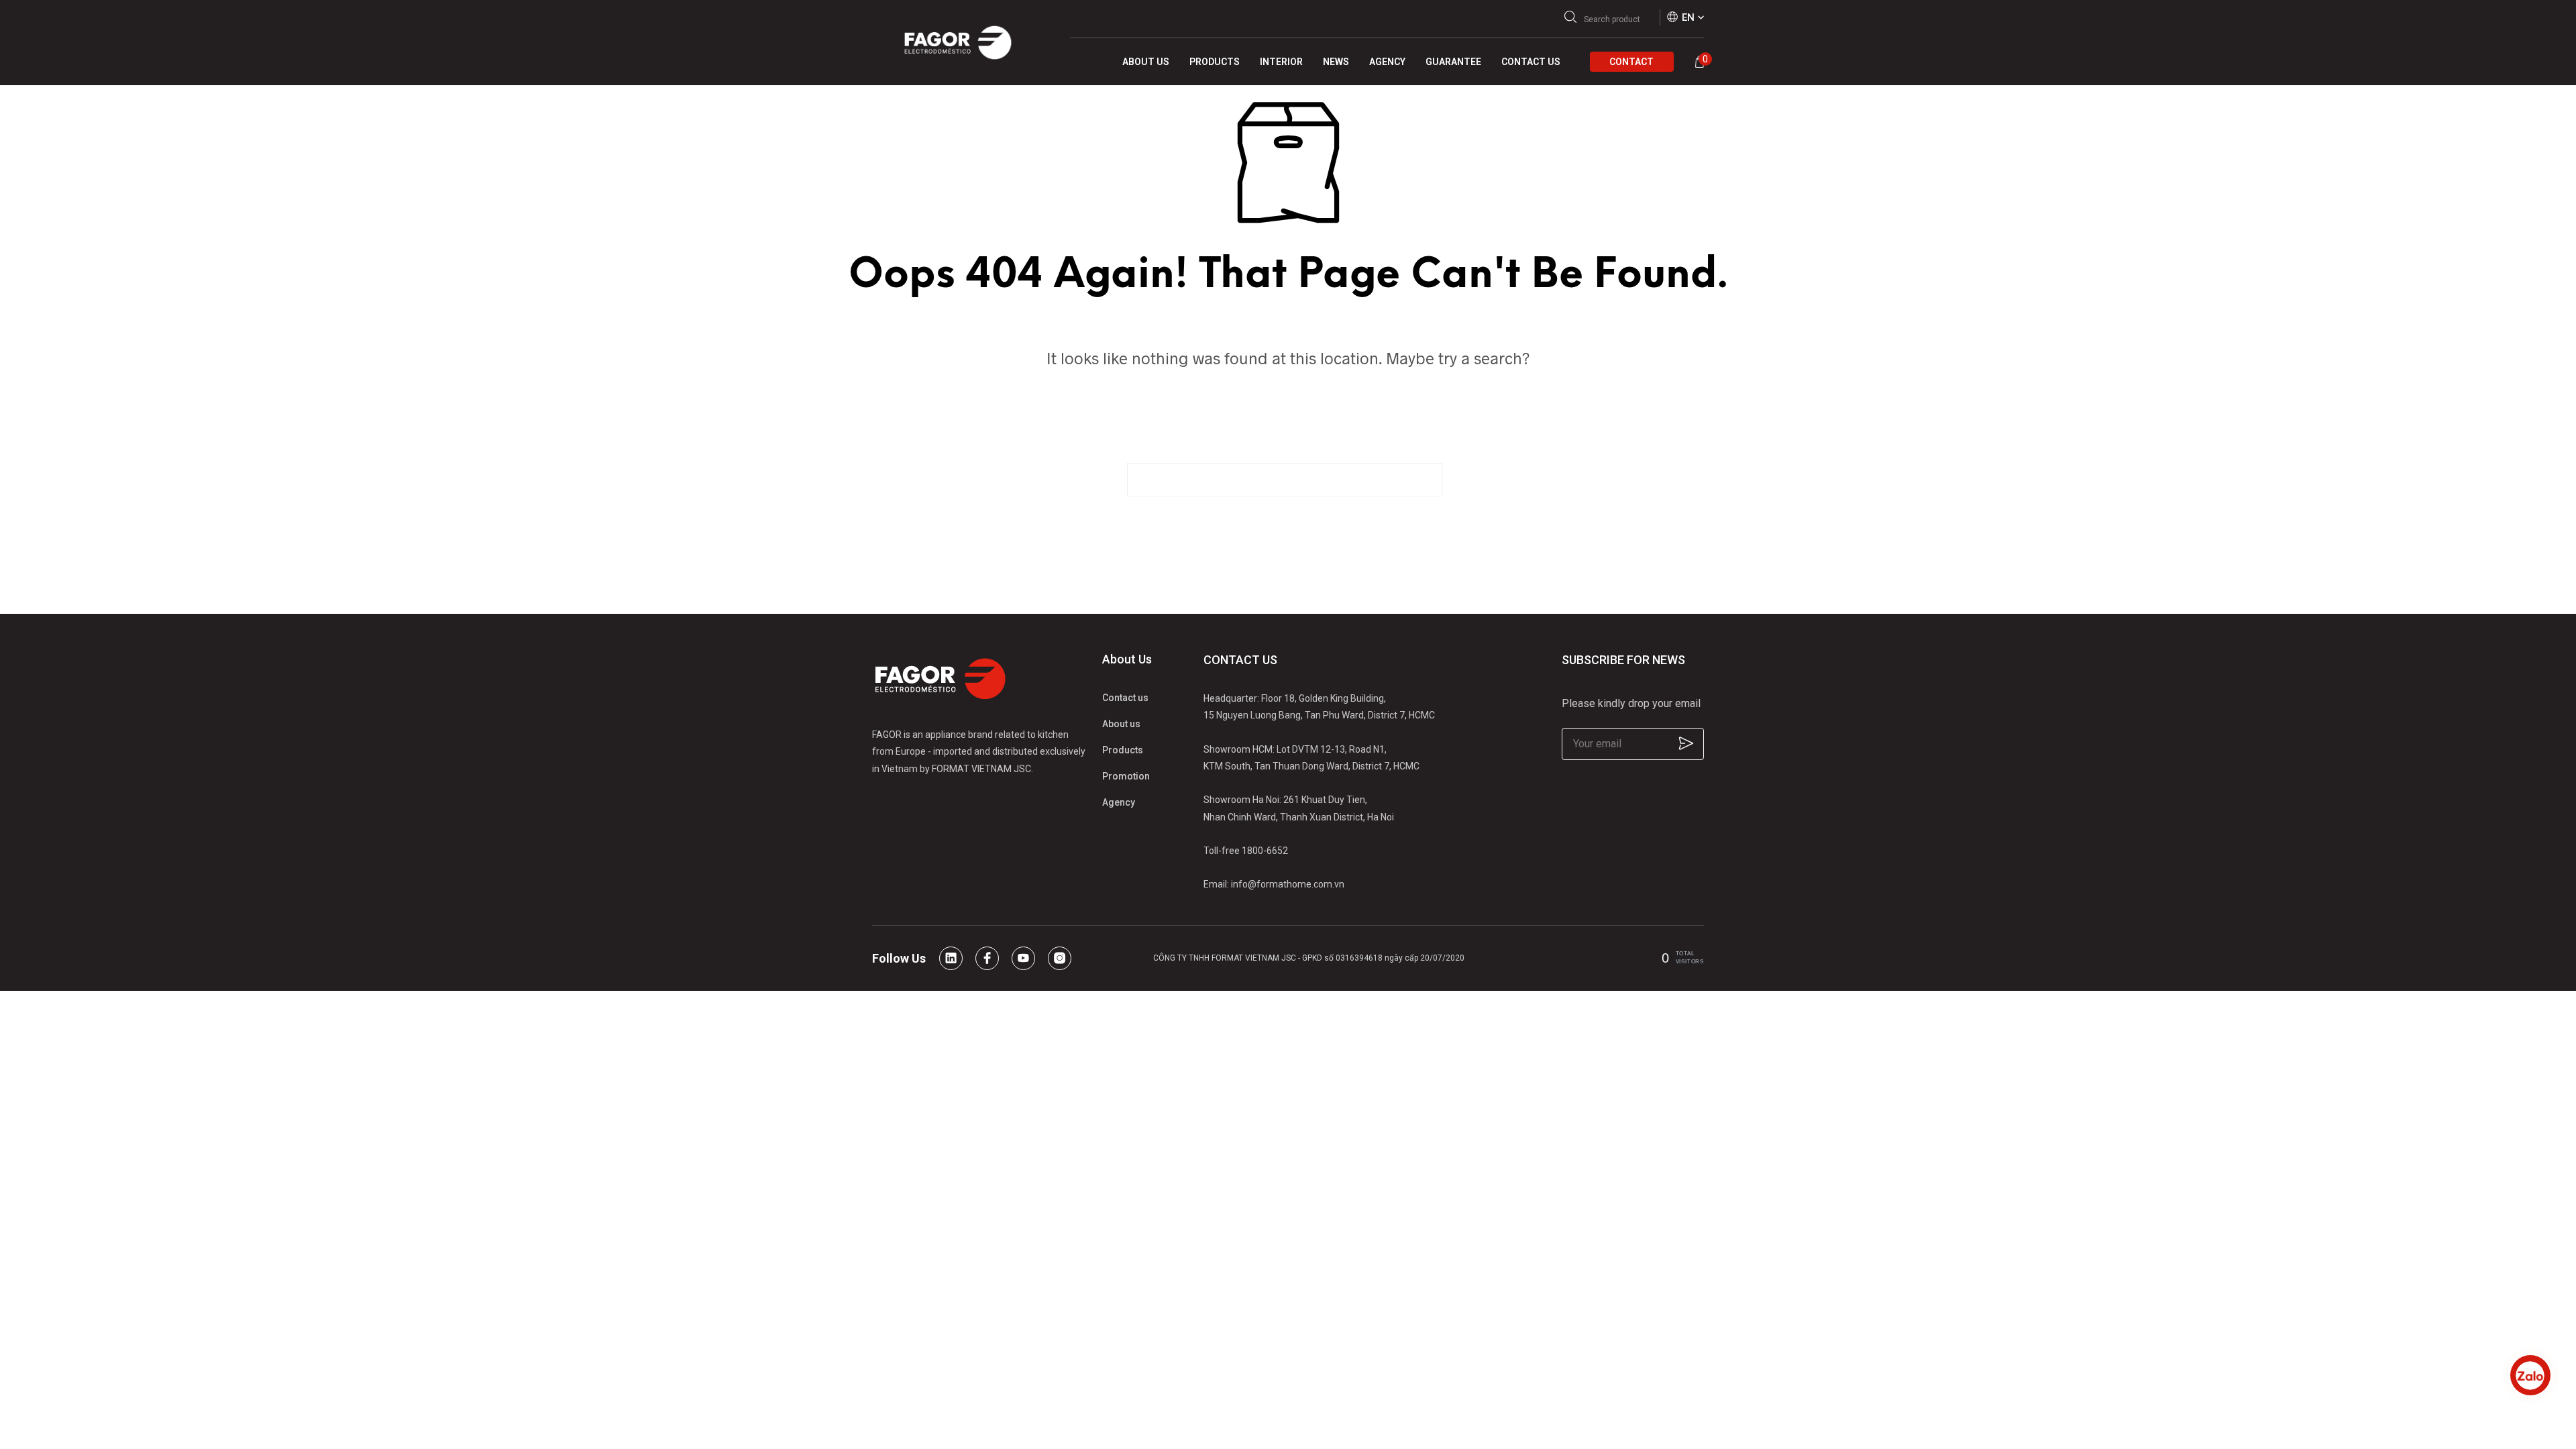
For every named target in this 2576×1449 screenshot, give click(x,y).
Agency (1119, 802)
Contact (1631, 62)
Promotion (1126, 776)
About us (1121, 724)
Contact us (1125, 698)
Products (1123, 750)
